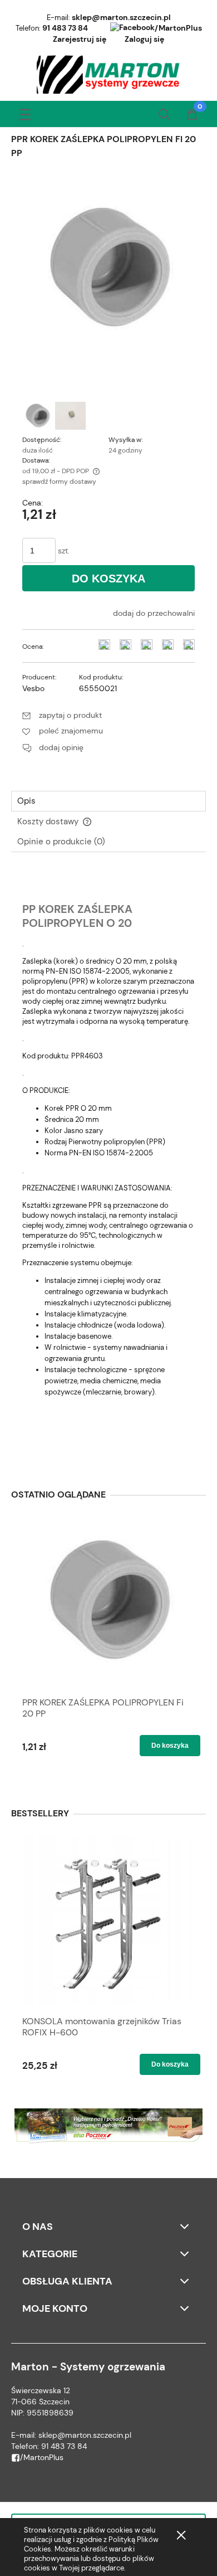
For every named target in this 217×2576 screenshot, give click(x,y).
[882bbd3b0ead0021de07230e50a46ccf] (70, 416)
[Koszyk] (192, 115)
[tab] (108, 801)
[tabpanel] (108, 1165)
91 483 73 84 (65, 28)
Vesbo (33, 688)
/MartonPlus (178, 28)
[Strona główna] (109, 75)
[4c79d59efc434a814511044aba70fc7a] (38, 416)
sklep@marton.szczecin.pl (121, 17)
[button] (25, 112)
